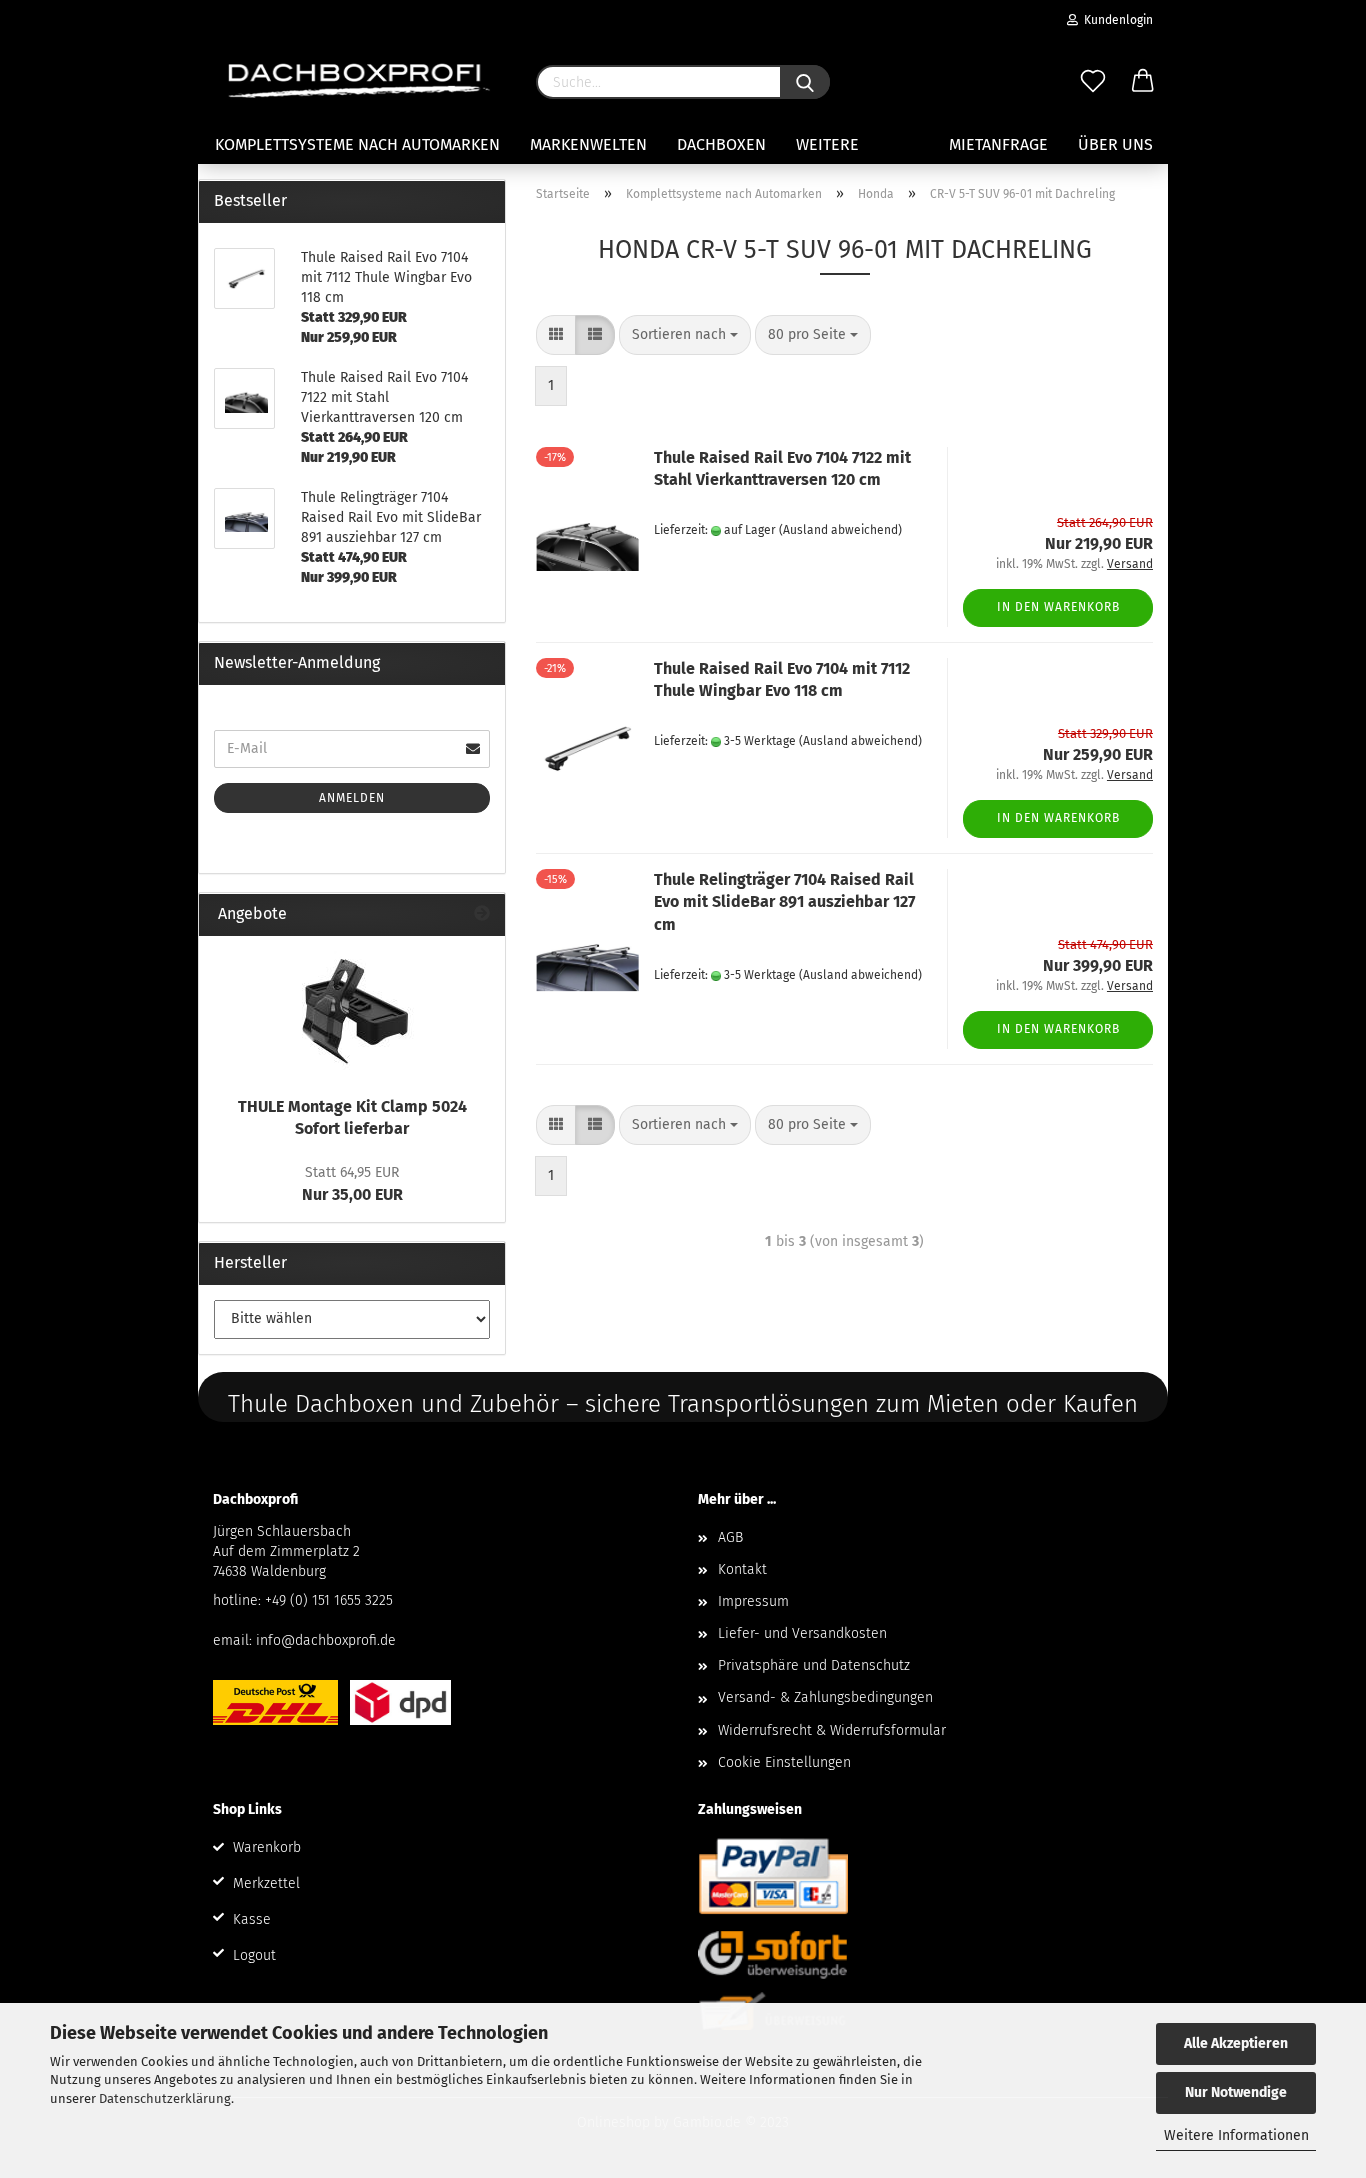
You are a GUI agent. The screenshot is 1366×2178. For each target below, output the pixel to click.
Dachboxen (721, 144)
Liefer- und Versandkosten (802, 1633)
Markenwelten (588, 144)
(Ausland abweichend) (840, 530)
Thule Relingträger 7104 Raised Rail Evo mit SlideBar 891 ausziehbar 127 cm (784, 902)
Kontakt (742, 1569)
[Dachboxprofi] (359, 80)
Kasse (252, 1919)
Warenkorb (267, 1847)
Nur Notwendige (1236, 2092)
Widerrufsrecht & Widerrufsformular (832, 1730)
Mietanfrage (998, 144)
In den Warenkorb (1058, 607)
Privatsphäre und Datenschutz (814, 1665)
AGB (730, 1537)
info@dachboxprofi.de (326, 1640)
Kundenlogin (1115, 20)
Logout (254, 1955)
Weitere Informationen (1236, 2135)
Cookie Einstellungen (784, 1762)
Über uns (1115, 144)
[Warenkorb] (1143, 82)
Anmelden (352, 798)
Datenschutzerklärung (165, 2098)
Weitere (827, 144)
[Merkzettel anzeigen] (1093, 82)
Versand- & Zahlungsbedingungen (825, 1697)
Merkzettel (266, 1883)
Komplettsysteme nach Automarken (357, 144)
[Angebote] (482, 914)
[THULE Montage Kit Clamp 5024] (352, 1010)
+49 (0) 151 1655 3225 (329, 1600)
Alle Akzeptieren (1236, 2043)
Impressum (753, 1601)
